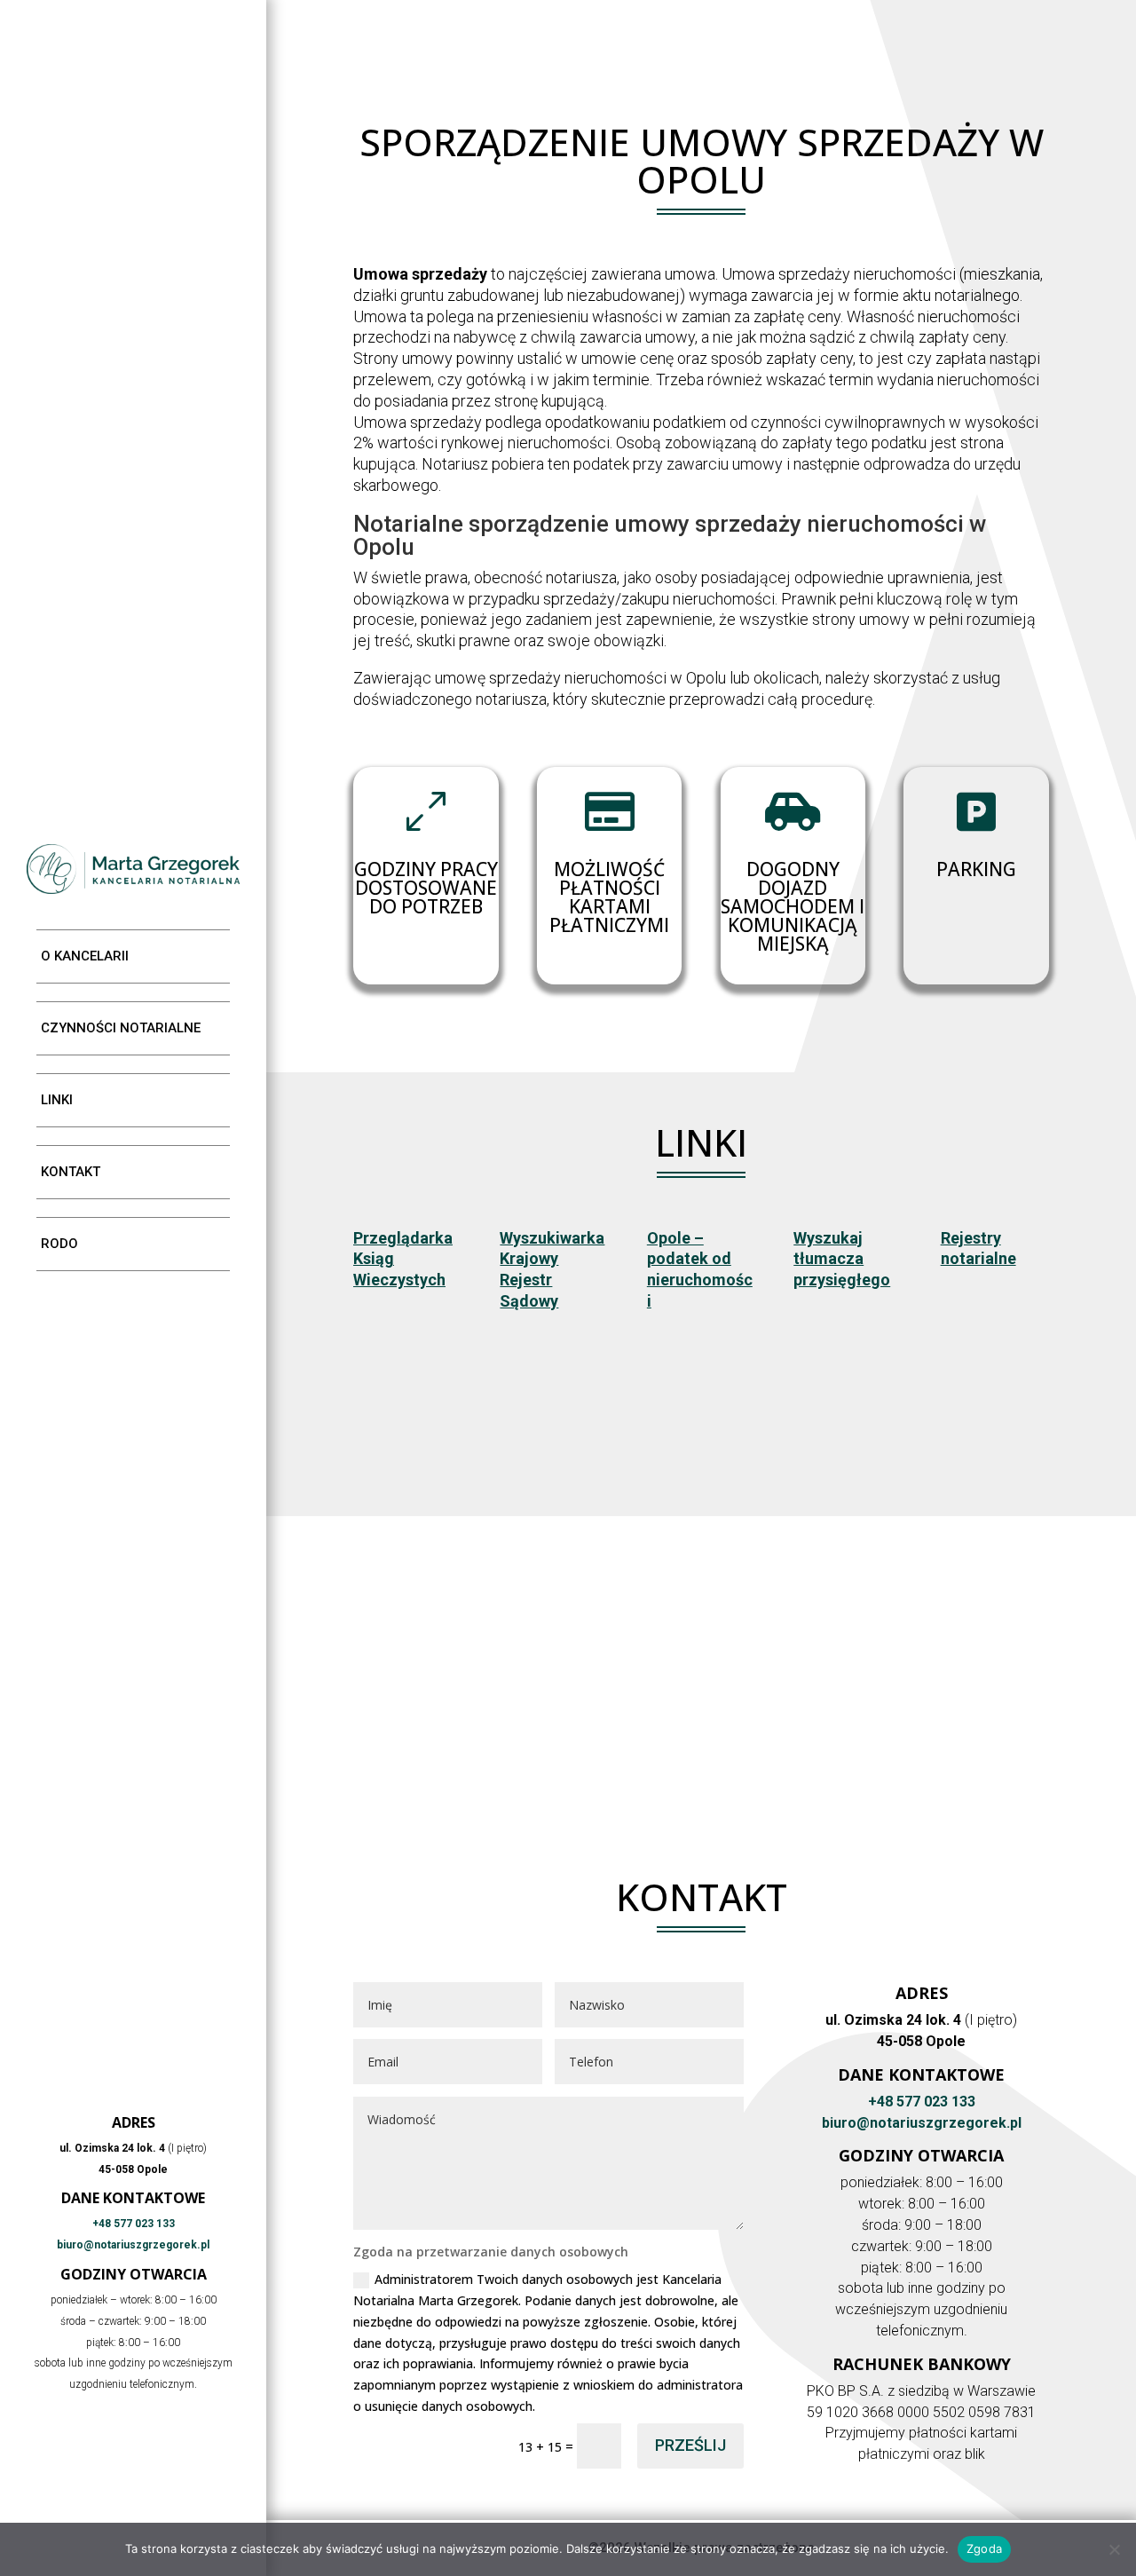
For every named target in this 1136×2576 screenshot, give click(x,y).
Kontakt (71, 1172)
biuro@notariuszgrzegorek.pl (133, 2245)
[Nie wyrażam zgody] (1114, 2549)
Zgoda (984, 2548)
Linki (57, 1100)
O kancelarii (85, 956)
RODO (59, 1244)
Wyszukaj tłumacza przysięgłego (842, 1259)
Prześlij (690, 2445)
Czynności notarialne (121, 1028)
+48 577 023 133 (134, 2224)
